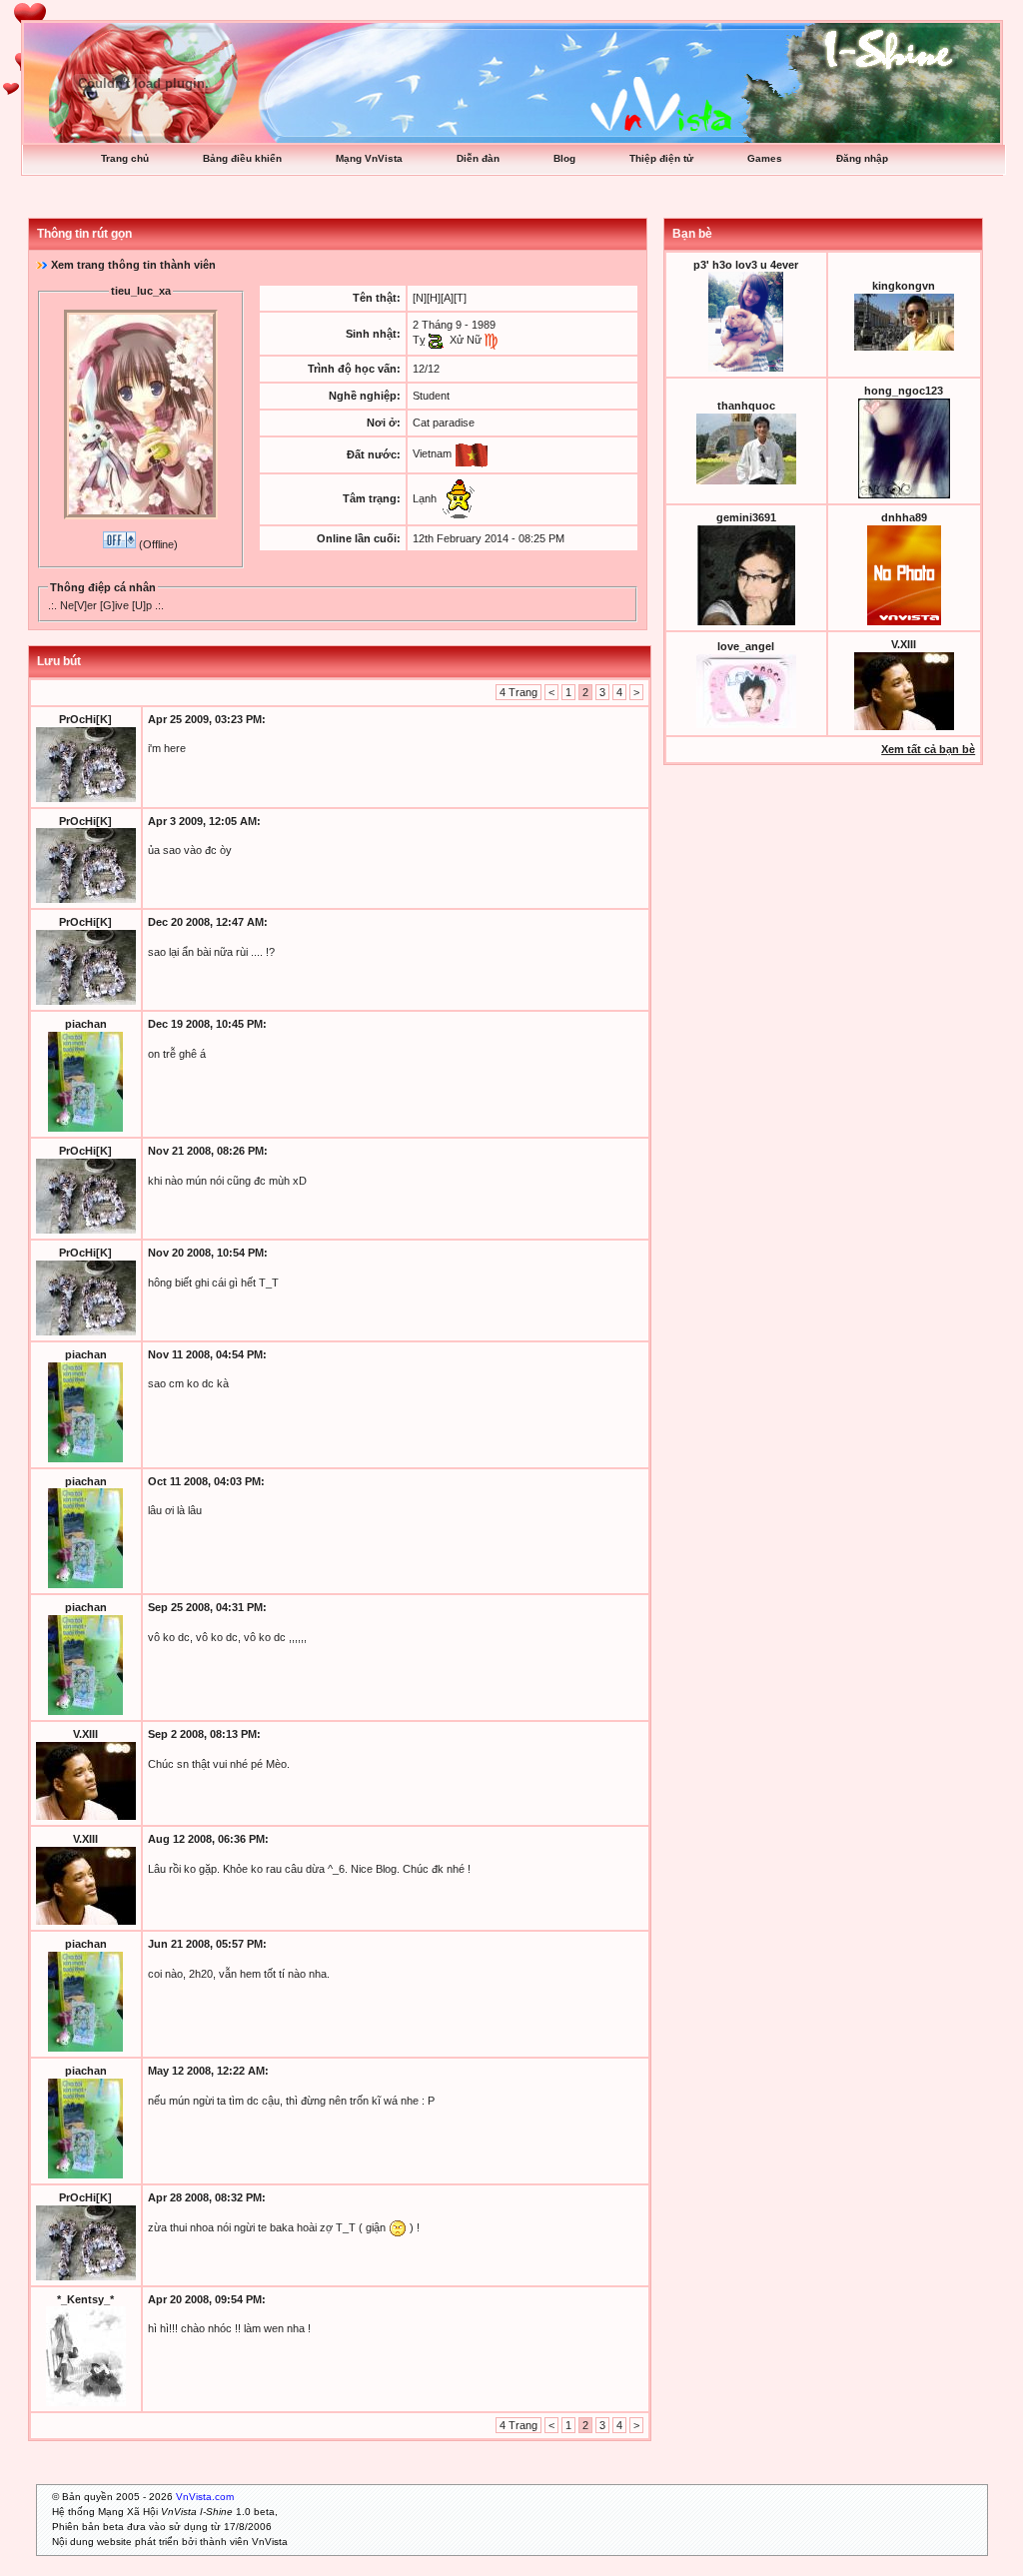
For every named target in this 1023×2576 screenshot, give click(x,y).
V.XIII (85, 1734)
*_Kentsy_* (85, 2299)
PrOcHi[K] (85, 719)
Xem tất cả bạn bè (928, 749)
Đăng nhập (862, 158)
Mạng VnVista (369, 158)
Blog (564, 158)
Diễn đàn (478, 158)
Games (765, 158)
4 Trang (518, 692)
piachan (86, 1024)
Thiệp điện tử (661, 158)
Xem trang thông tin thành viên (133, 265)
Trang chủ (125, 158)
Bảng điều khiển (242, 158)
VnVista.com (205, 2497)
